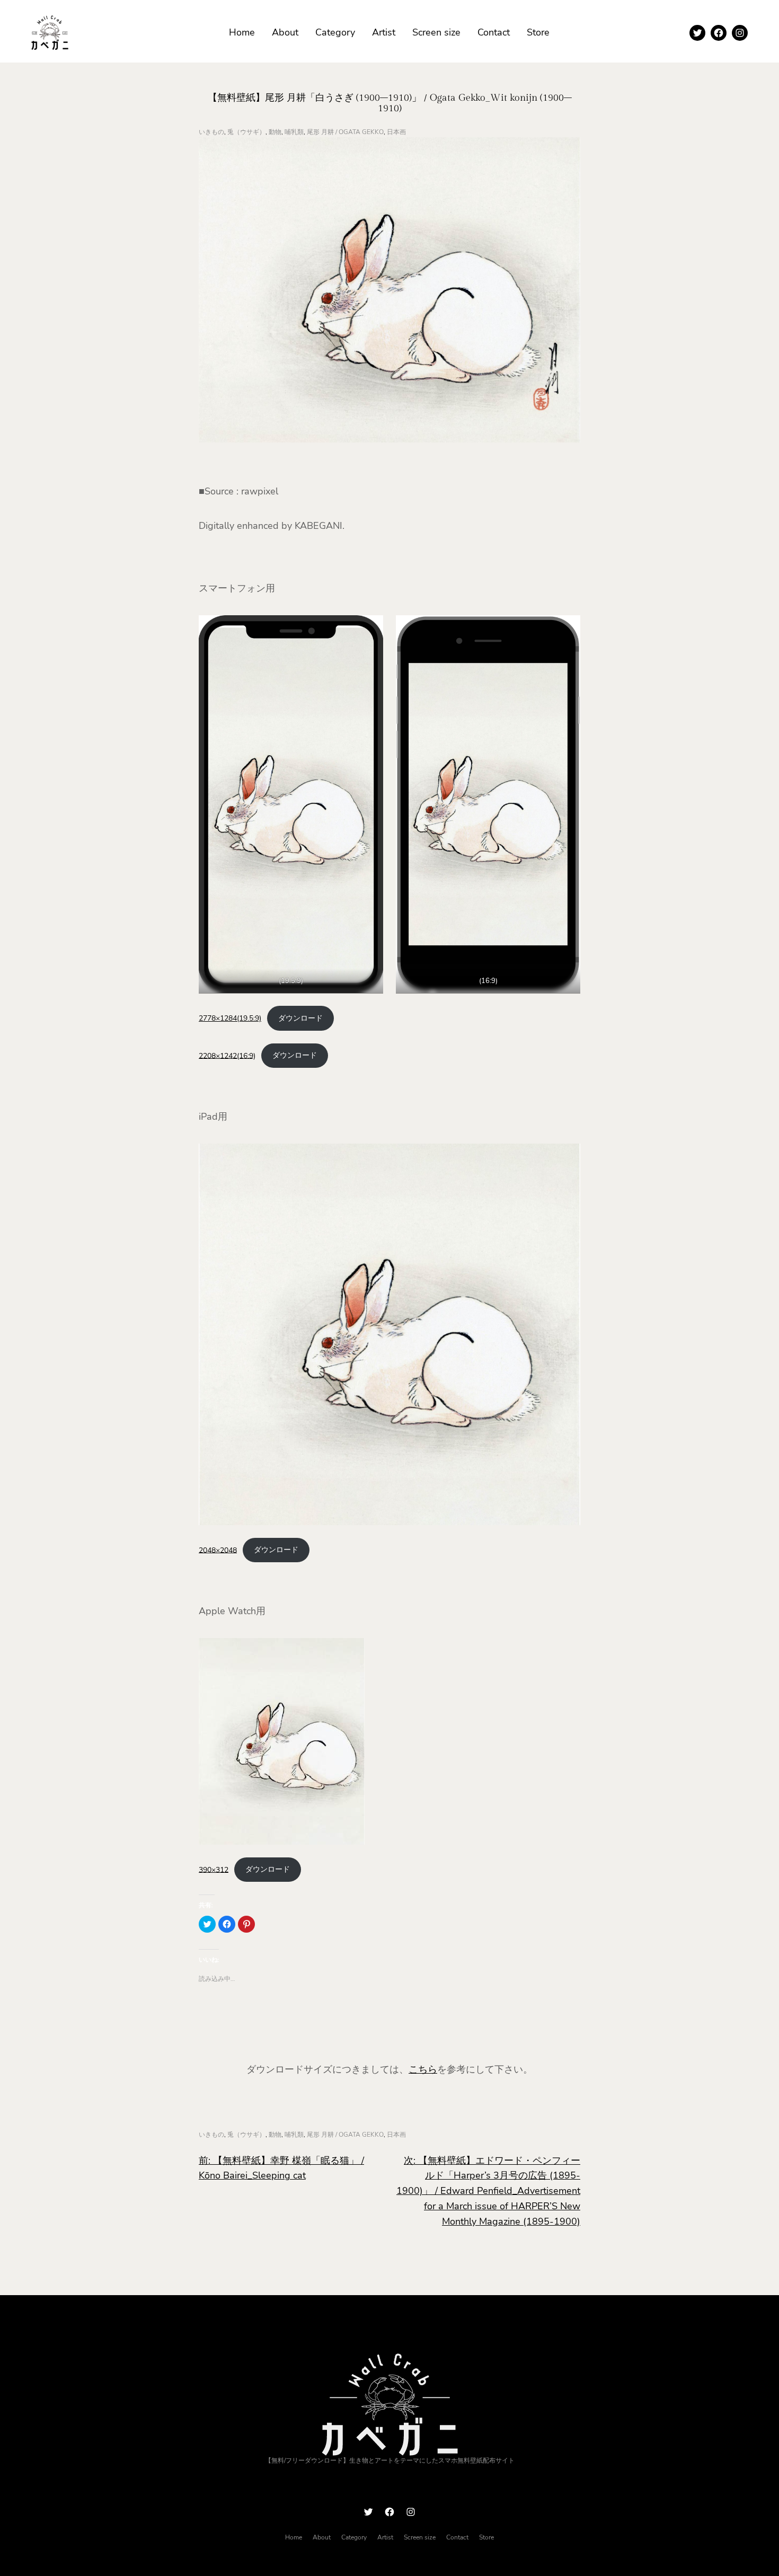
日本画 (396, 132)
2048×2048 (218, 1550)
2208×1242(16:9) (227, 1055)
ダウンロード (300, 1018)
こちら (423, 2069)
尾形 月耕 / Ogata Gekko (345, 132)
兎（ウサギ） (246, 132)
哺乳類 (294, 132)
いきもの (211, 132)
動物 (275, 132)
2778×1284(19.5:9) (230, 1018)
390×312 (214, 1869)
